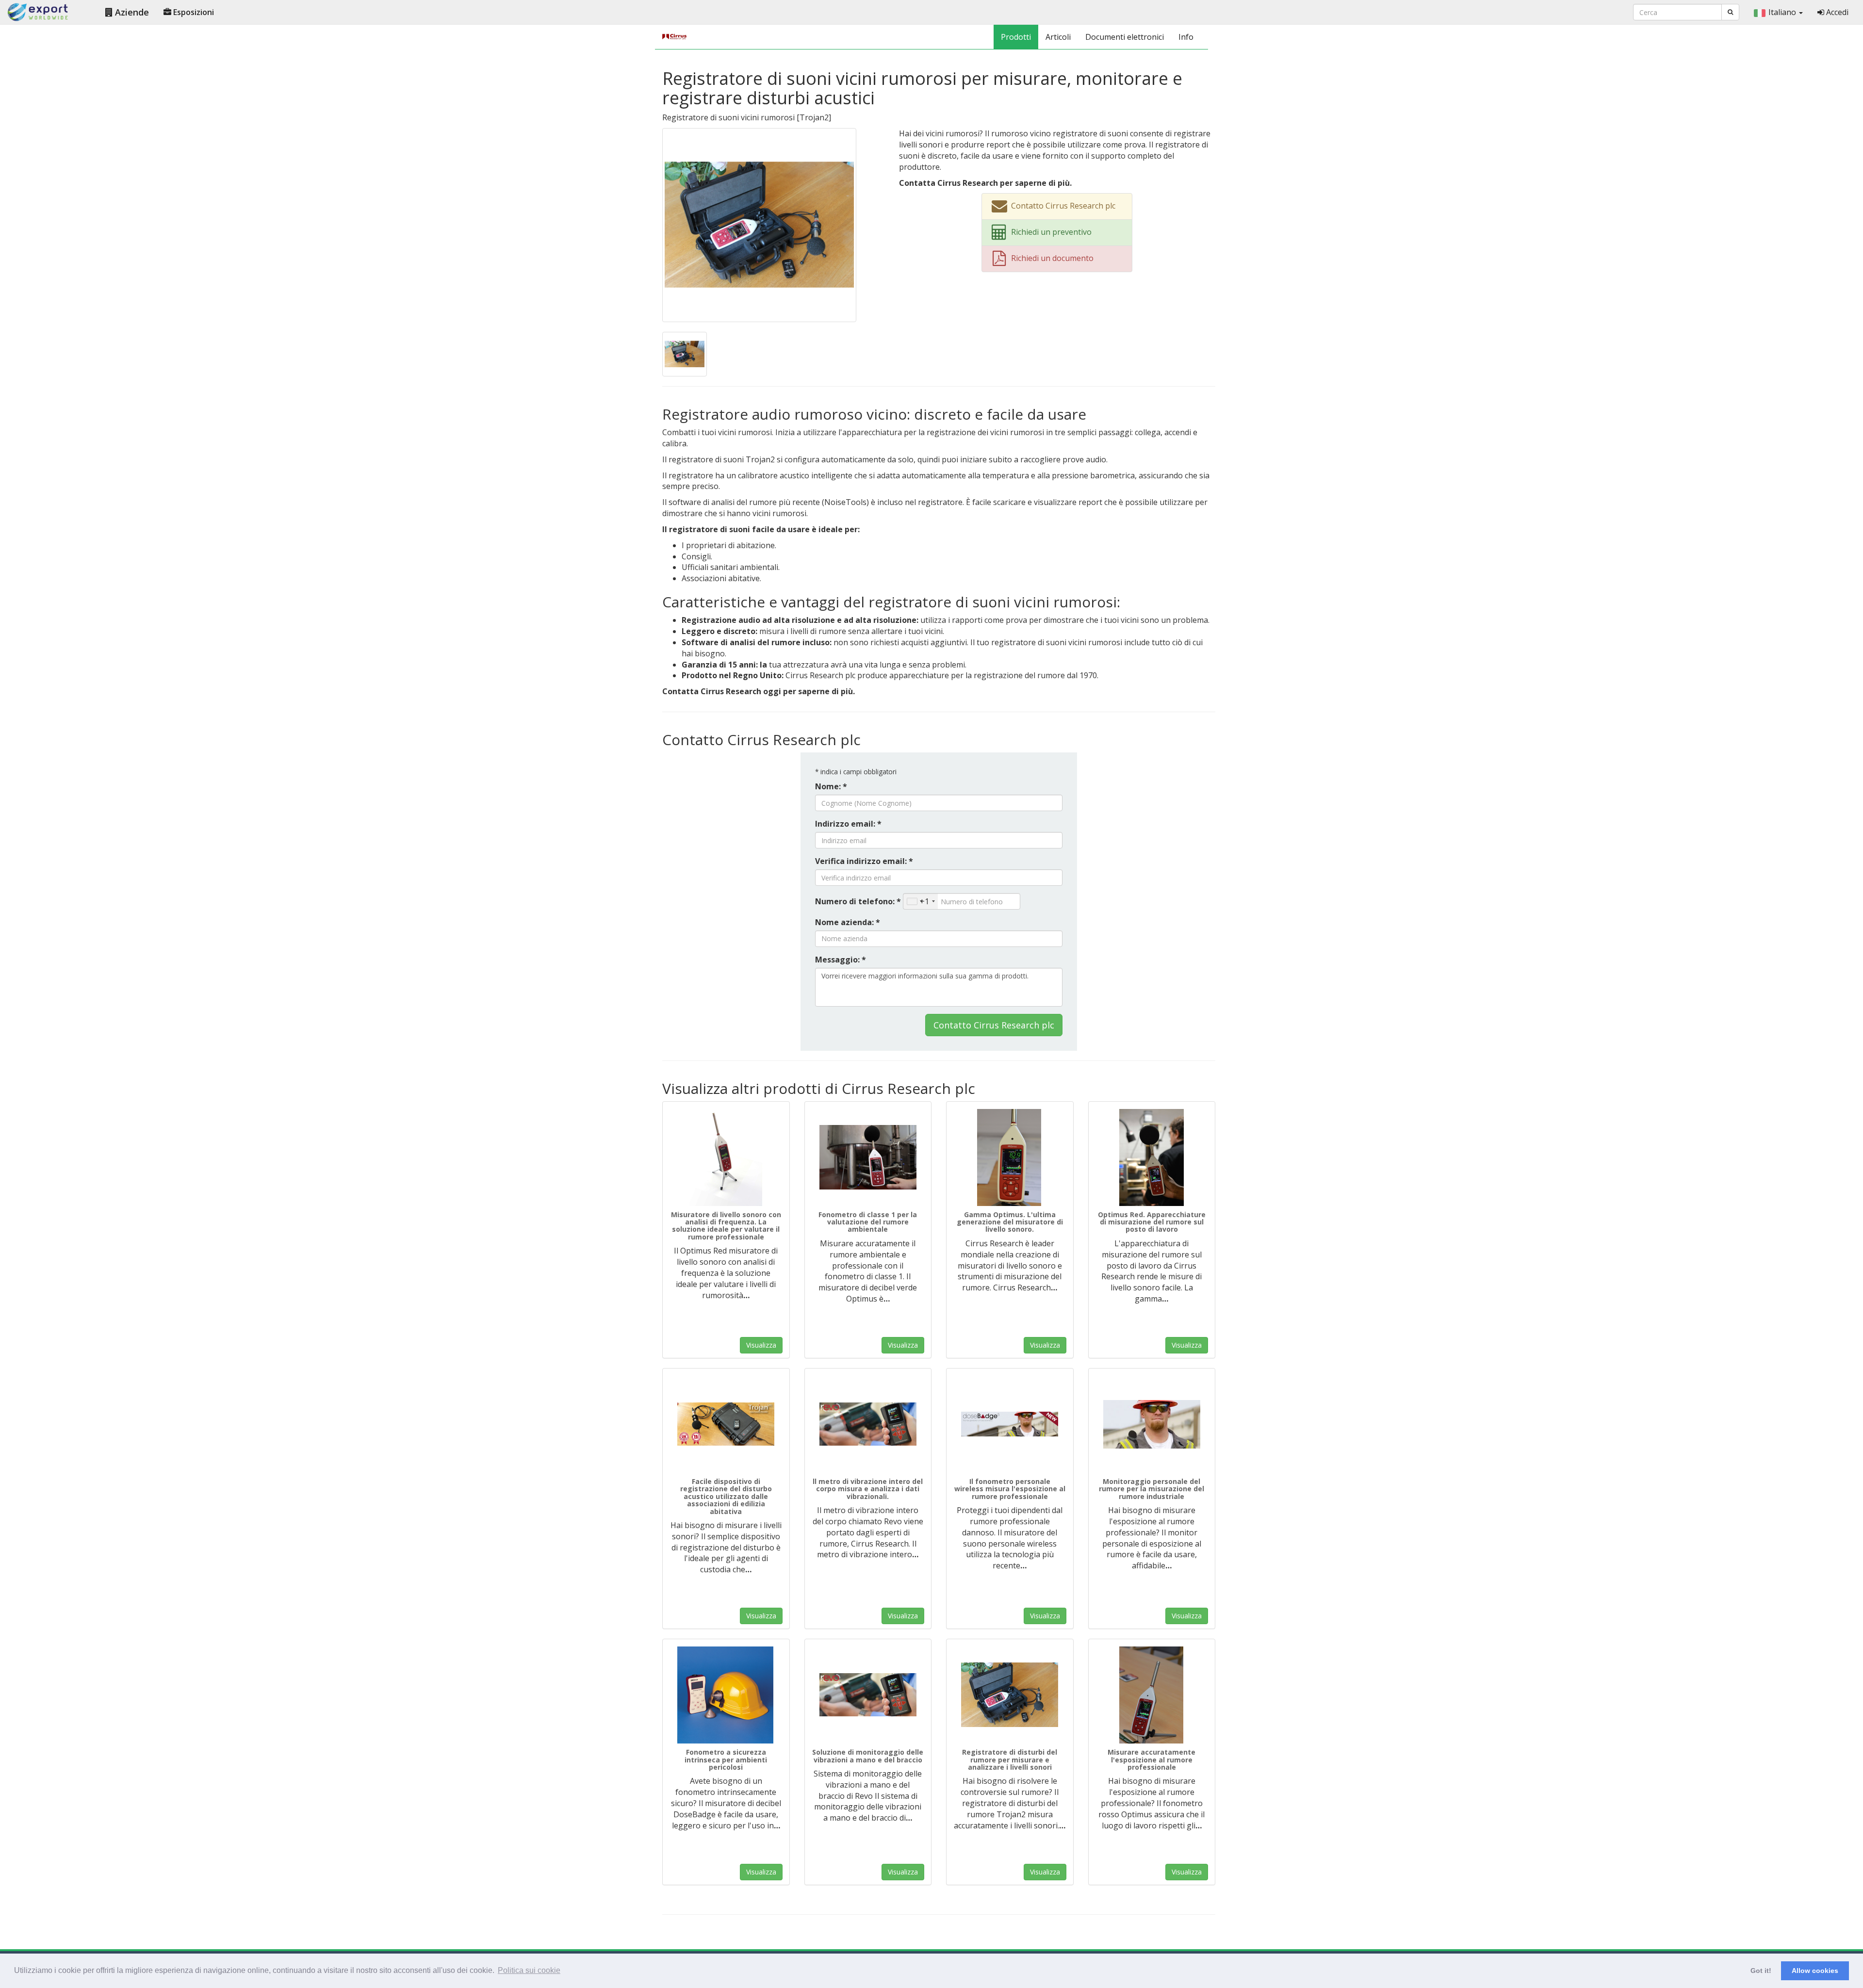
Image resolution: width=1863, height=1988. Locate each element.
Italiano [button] (1783, 12)
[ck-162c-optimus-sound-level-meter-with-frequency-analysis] (726, 1157)
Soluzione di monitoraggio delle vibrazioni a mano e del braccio (868, 1756)
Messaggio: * (841, 960)
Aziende (131, 12)
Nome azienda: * (848, 922)
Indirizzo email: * (848, 824)
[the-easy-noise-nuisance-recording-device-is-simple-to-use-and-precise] (726, 1424)
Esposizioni (193, 12)
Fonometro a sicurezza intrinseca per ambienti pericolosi (726, 1760)
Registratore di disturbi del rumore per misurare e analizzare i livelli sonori (1010, 1760)
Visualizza (761, 1345)
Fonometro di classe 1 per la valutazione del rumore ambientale (868, 1222)
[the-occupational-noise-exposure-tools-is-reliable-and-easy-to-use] (1152, 1695)
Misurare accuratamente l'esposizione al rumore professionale (1152, 1760)
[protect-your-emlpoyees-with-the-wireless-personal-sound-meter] (1010, 1424)
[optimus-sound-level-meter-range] (1010, 1157)
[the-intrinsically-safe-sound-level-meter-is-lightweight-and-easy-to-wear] (726, 1695)
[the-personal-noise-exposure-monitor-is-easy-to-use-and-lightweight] (1152, 1424)
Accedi (1836, 12)
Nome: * (831, 786)
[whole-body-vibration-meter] (868, 1424)
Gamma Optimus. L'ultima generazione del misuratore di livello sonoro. (1010, 1222)
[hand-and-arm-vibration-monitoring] (868, 1695)
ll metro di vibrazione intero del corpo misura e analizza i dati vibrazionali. (868, 1489)
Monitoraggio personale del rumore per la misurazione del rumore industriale (1152, 1489)
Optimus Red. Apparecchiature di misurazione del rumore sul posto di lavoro (1152, 1222)
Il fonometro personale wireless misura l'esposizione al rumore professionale (1010, 1489)
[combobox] (921, 901)
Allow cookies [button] (1815, 1971)
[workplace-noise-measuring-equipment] (1152, 1157)
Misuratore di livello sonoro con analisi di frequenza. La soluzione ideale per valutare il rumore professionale (726, 1226)
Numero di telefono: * (858, 901)
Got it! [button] (1761, 1971)
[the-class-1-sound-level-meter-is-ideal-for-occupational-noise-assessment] (868, 1157)
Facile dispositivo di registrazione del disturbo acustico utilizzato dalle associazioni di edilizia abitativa (726, 1496)
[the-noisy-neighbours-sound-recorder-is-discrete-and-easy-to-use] (759, 224)
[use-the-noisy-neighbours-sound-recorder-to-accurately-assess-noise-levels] (685, 353)
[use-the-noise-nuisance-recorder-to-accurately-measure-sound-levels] (1010, 1695)
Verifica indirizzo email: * (864, 861)
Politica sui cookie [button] (529, 1970)
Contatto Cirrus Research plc (994, 1025)
